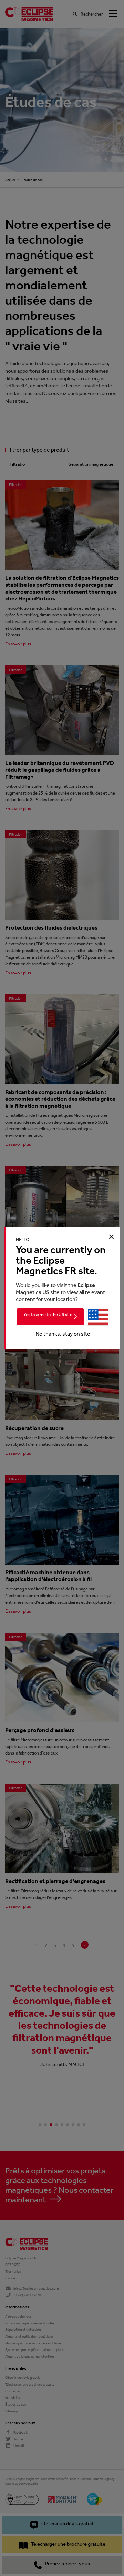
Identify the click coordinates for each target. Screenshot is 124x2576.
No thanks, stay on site (63, 1334)
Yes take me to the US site (48, 1314)
